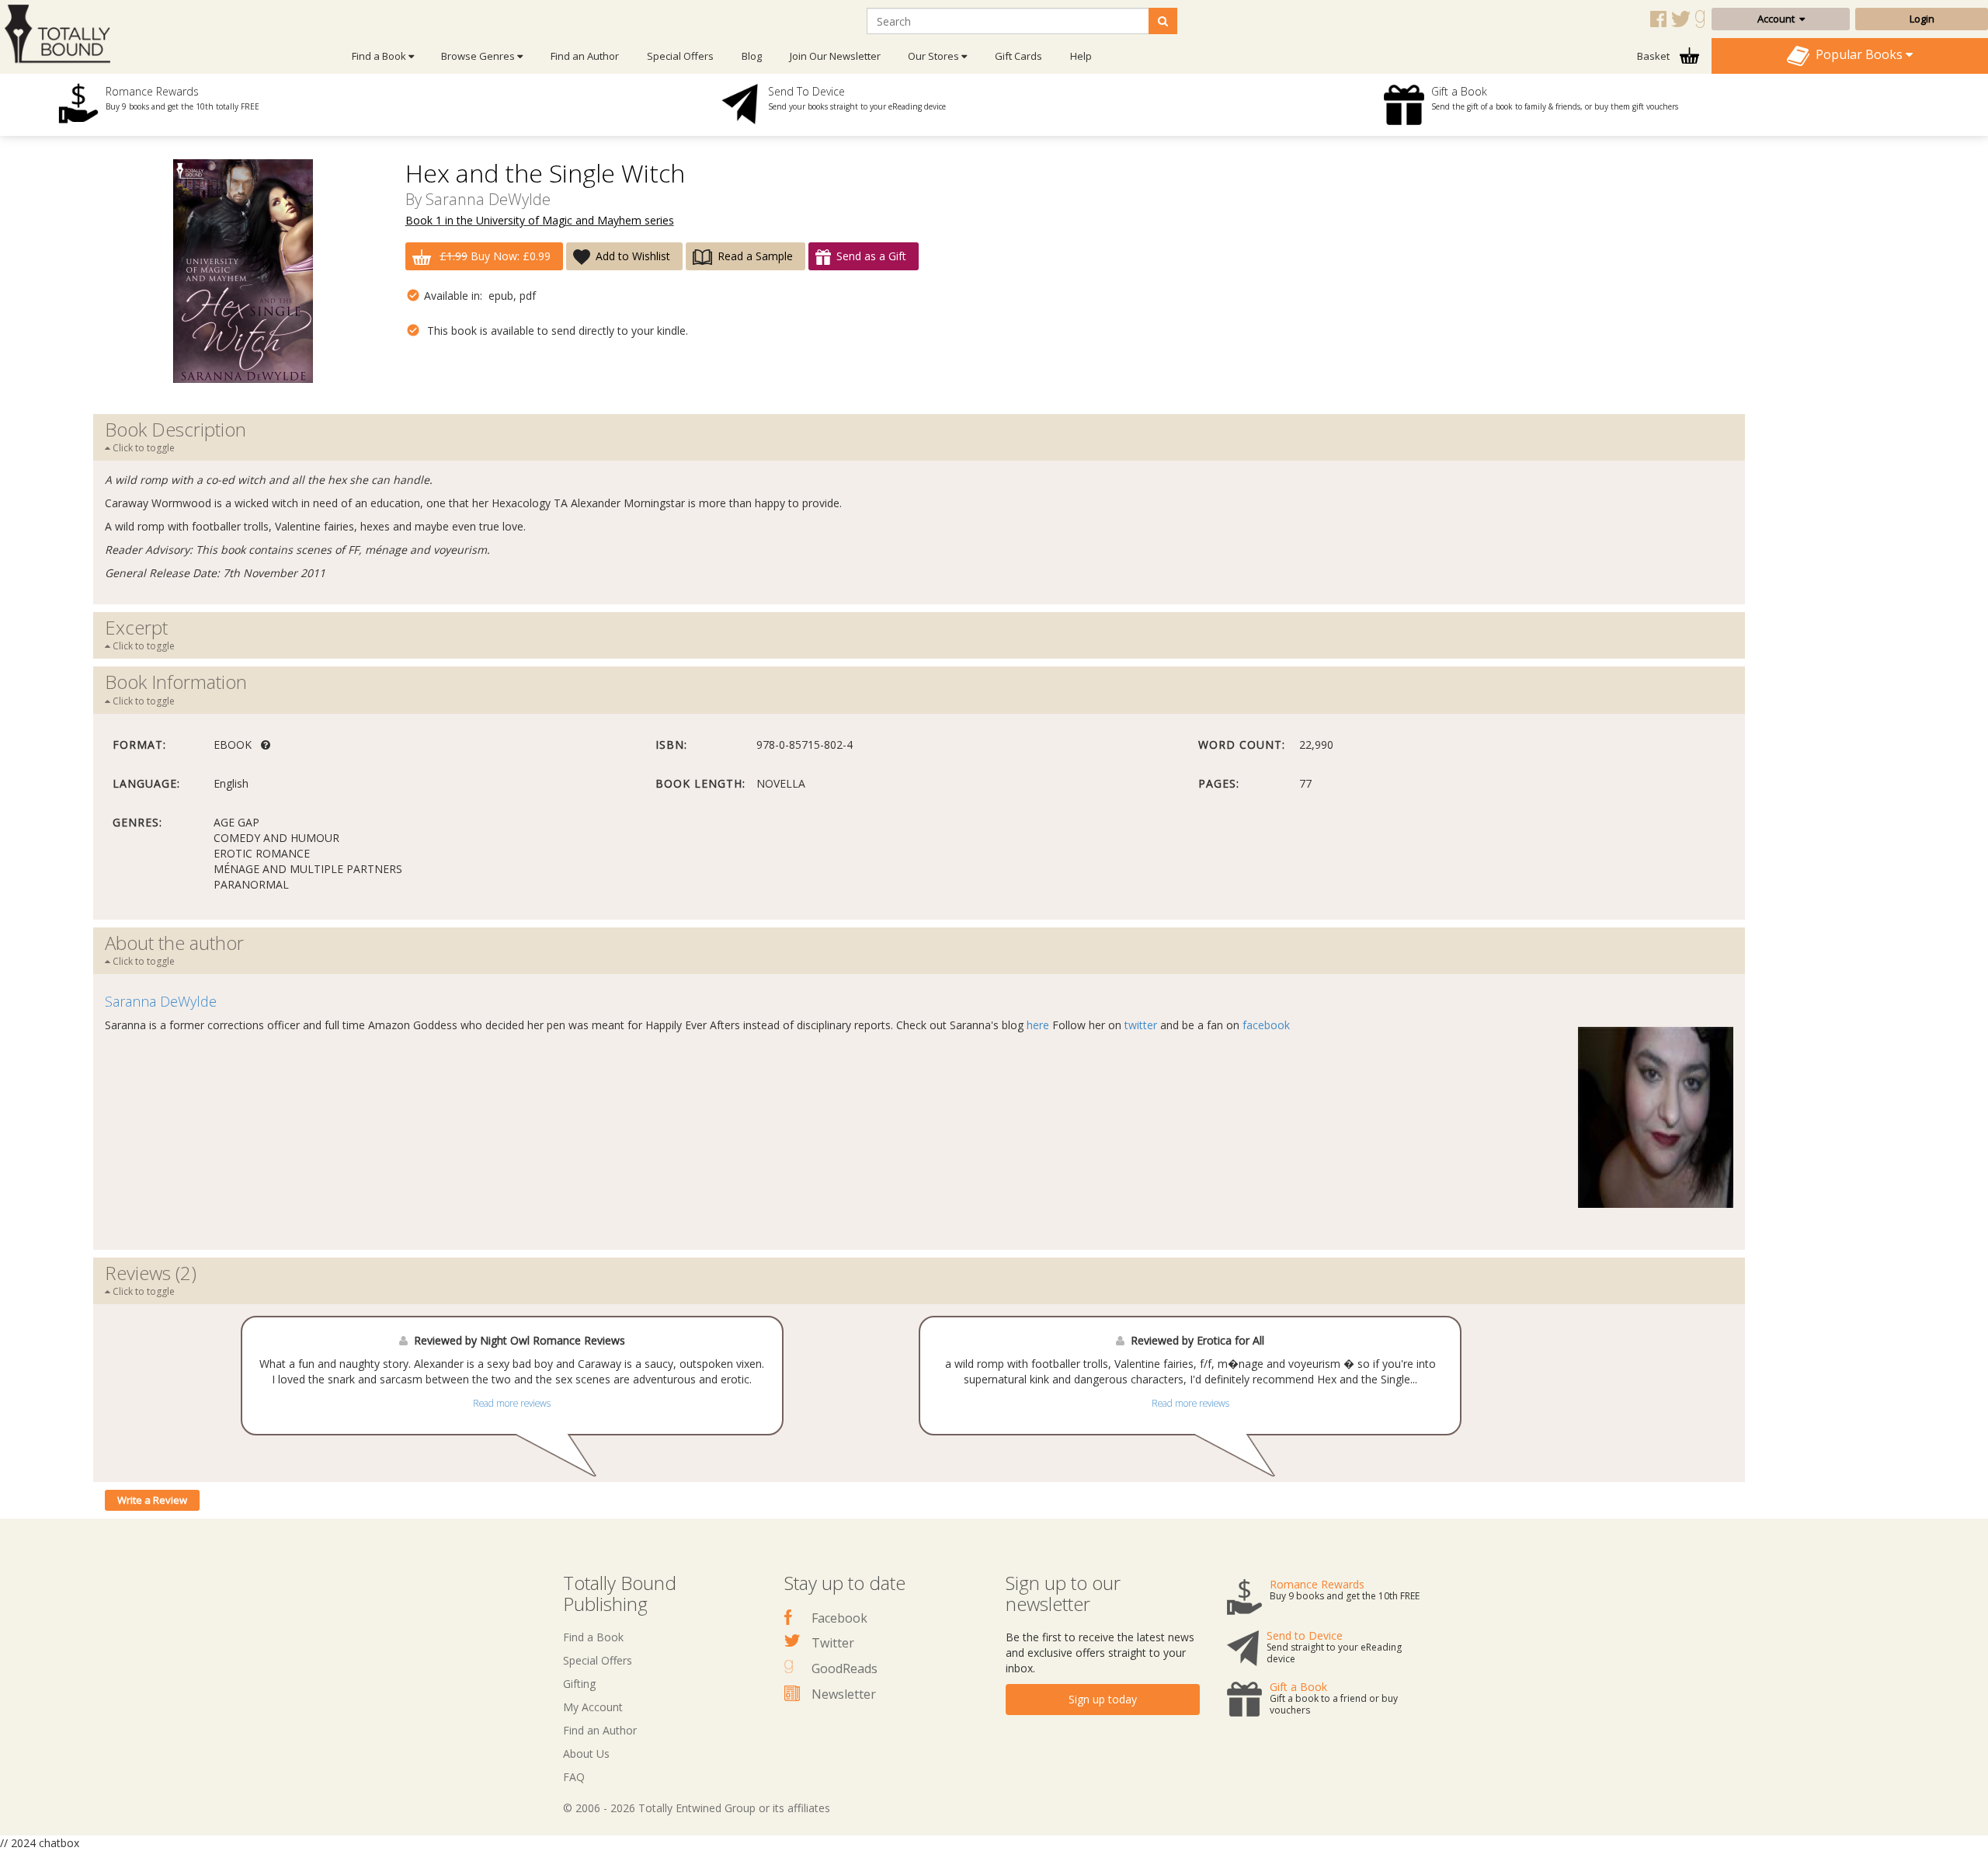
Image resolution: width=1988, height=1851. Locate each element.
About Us (586, 1754)
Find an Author (585, 56)
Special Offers (680, 56)
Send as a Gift (871, 256)
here (1038, 1025)
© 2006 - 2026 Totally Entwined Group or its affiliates (697, 1808)
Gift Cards (1018, 56)
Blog (752, 56)
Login (1922, 19)
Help (1081, 56)
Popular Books (1858, 54)
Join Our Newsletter (835, 56)
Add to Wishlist (633, 256)
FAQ (574, 1777)
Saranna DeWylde (488, 199)
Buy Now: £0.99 (495, 256)
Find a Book (593, 1637)
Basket (1654, 56)
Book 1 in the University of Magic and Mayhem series (540, 220)
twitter (1141, 1025)
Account (1778, 19)
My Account (593, 1707)
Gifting (579, 1684)
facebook (1266, 1025)
